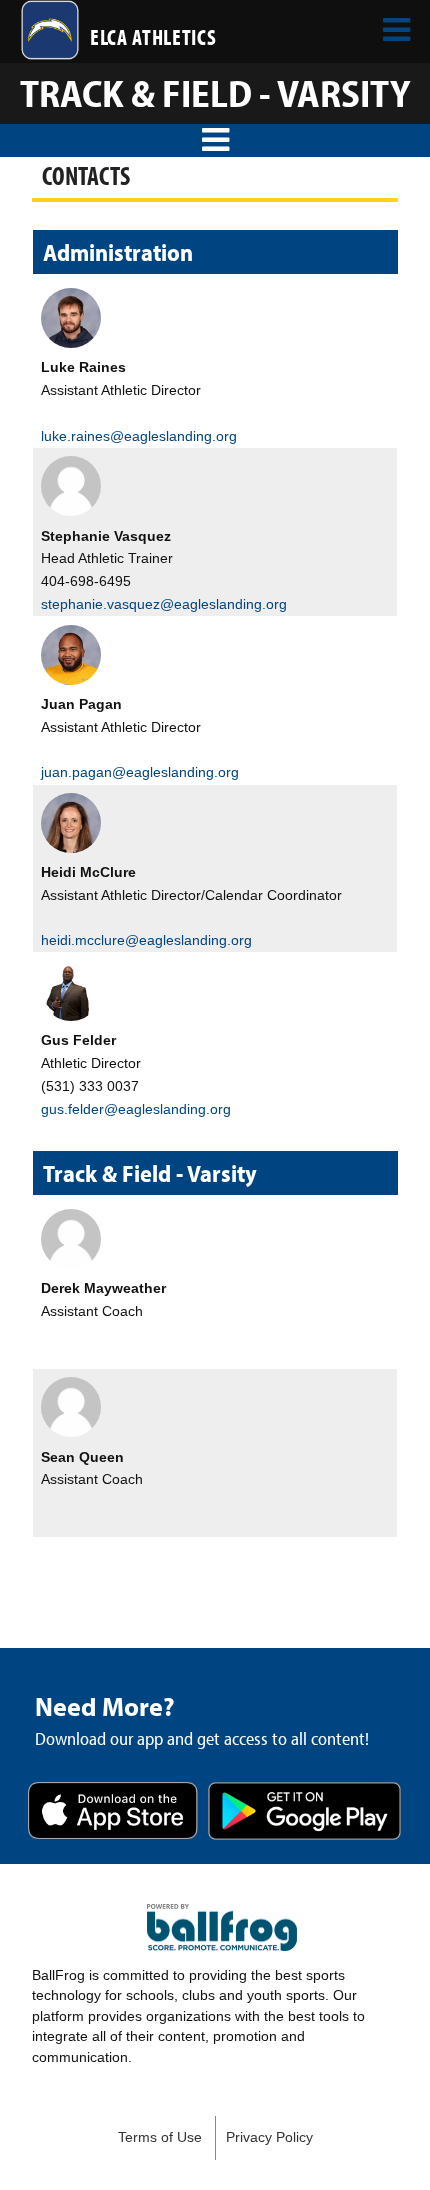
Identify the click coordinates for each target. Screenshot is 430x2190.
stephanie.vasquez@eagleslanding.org (164, 604)
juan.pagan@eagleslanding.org (140, 772)
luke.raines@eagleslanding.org (139, 436)
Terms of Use (160, 2137)
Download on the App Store (113, 1812)
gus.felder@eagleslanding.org (136, 1109)
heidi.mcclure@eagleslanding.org (146, 940)
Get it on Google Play (304, 1812)
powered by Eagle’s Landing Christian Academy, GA (222, 1928)
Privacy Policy (269, 2137)
